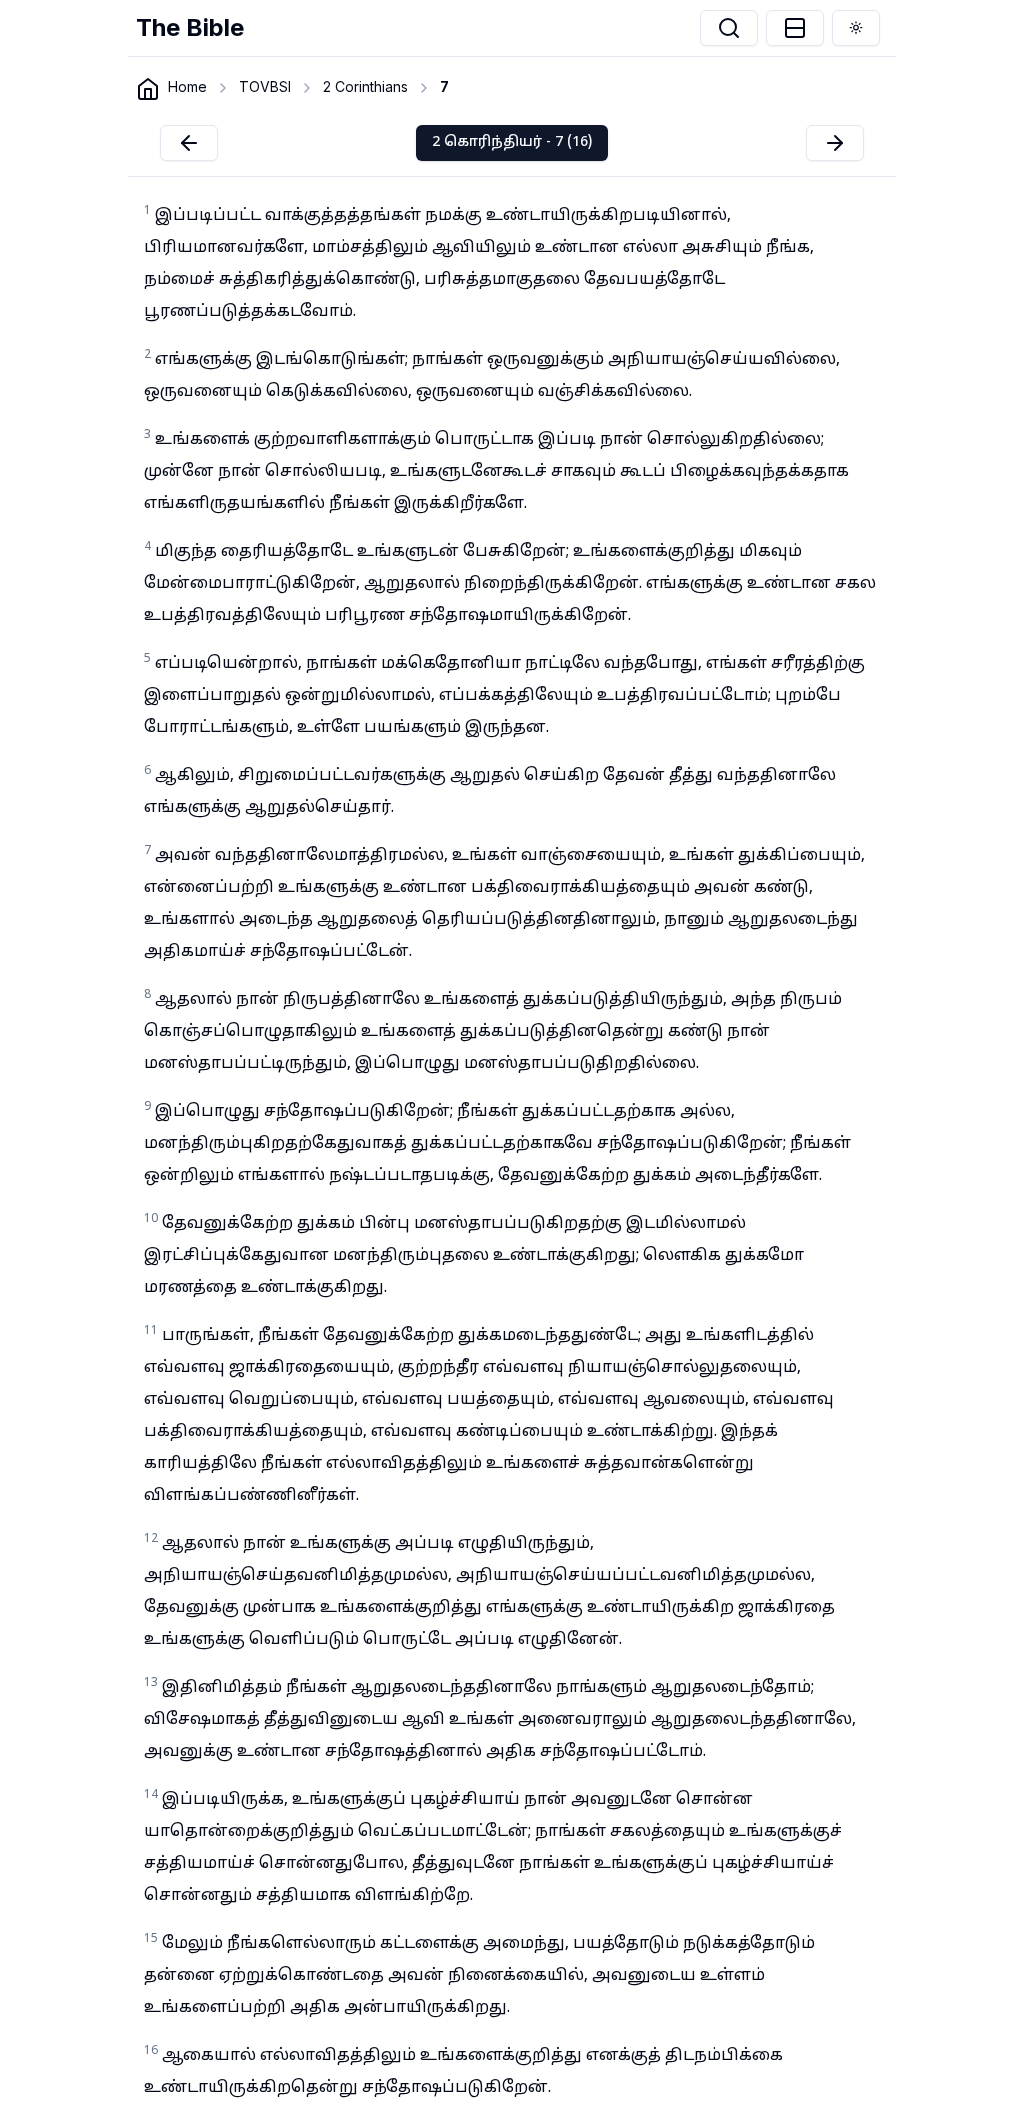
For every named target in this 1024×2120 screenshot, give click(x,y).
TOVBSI (265, 86)
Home (187, 86)
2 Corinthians (365, 86)
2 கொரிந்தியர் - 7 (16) (512, 142)
